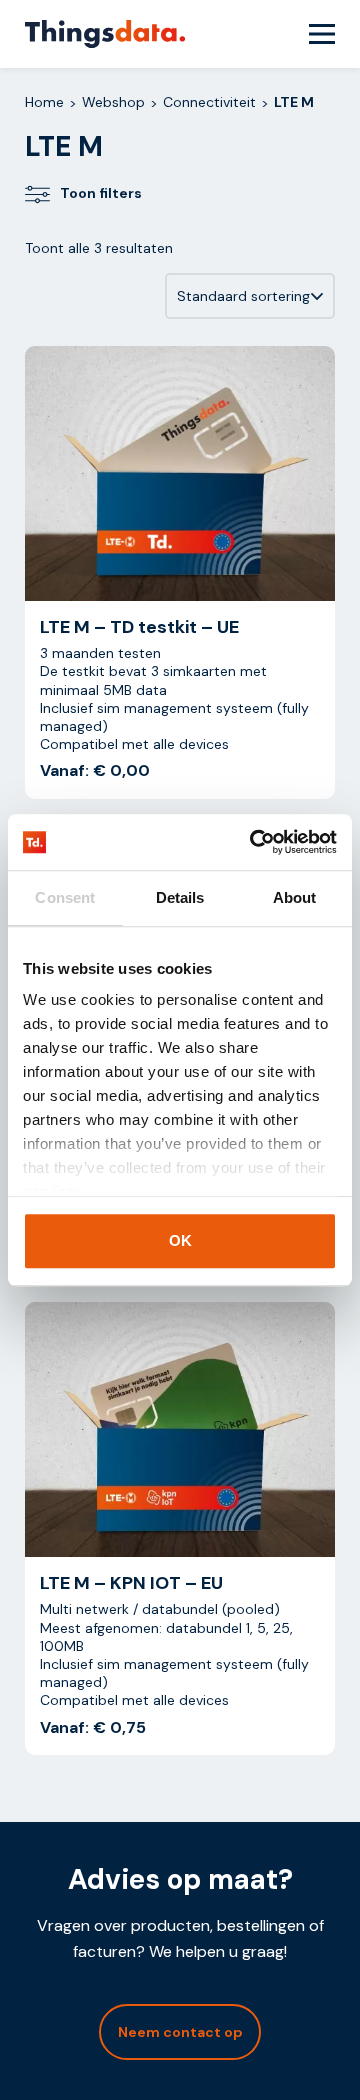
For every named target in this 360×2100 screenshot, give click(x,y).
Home (44, 102)
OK (180, 1240)
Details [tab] (180, 897)
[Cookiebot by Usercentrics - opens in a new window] (254, 842)
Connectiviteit (209, 102)
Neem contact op (180, 2032)
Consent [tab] (65, 897)
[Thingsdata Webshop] (105, 34)
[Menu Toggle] (322, 34)
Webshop (113, 102)
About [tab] (295, 897)
